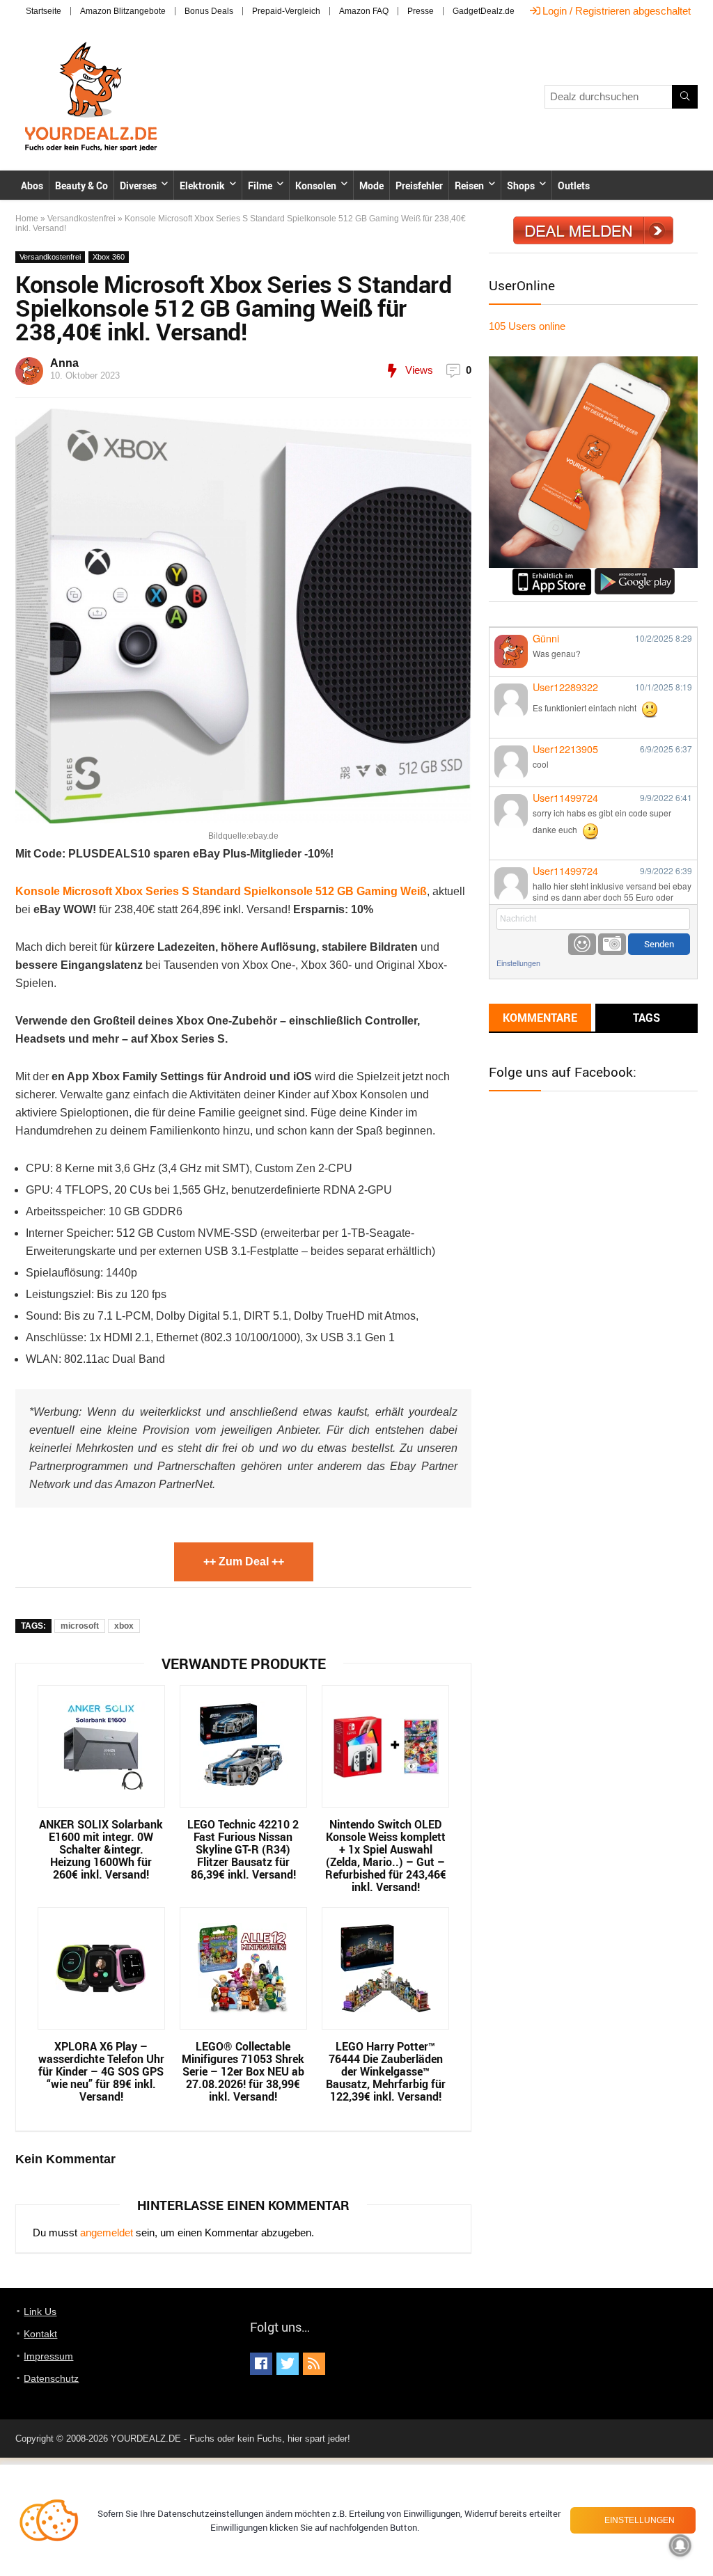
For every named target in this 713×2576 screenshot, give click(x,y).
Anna (64, 363)
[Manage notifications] (680, 2545)
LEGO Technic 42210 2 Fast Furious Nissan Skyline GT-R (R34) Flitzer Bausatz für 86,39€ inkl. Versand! (243, 1849)
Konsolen (316, 185)
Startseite (44, 11)
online (527, 326)
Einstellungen (518, 963)
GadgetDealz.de (484, 11)
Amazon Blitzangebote (123, 11)
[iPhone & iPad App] (552, 574)
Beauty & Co (81, 185)
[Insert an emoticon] (582, 944)
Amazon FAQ (364, 11)
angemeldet (107, 2233)
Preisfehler (419, 185)
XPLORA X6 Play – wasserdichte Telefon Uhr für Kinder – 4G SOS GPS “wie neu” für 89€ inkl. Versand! (101, 2071)
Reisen (469, 185)
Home (27, 219)
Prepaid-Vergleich (286, 11)
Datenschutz (51, 2378)
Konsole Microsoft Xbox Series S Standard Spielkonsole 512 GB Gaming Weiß (221, 891)
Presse (421, 11)
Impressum (48, 2356)
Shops (521, 185)
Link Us (40, 2312)
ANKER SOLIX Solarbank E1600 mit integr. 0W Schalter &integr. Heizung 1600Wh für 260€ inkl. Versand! (101, 1849)
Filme (260, 185)
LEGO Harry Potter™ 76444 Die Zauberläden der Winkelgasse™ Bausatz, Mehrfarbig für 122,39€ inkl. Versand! (386, 2071)
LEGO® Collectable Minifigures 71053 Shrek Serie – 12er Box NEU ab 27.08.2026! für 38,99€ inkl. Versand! (243, 2071)
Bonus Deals (209, 11)
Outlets (574, 185)
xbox (124, 1626)
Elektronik (202, 185)
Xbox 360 (109, 257)
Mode (371, 185)
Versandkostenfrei (81, 219)
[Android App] (635, 574)
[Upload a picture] (612, 944)
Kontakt (40, 2334)
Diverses (138, 185)
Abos (32, 185)
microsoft (80, 1626)
